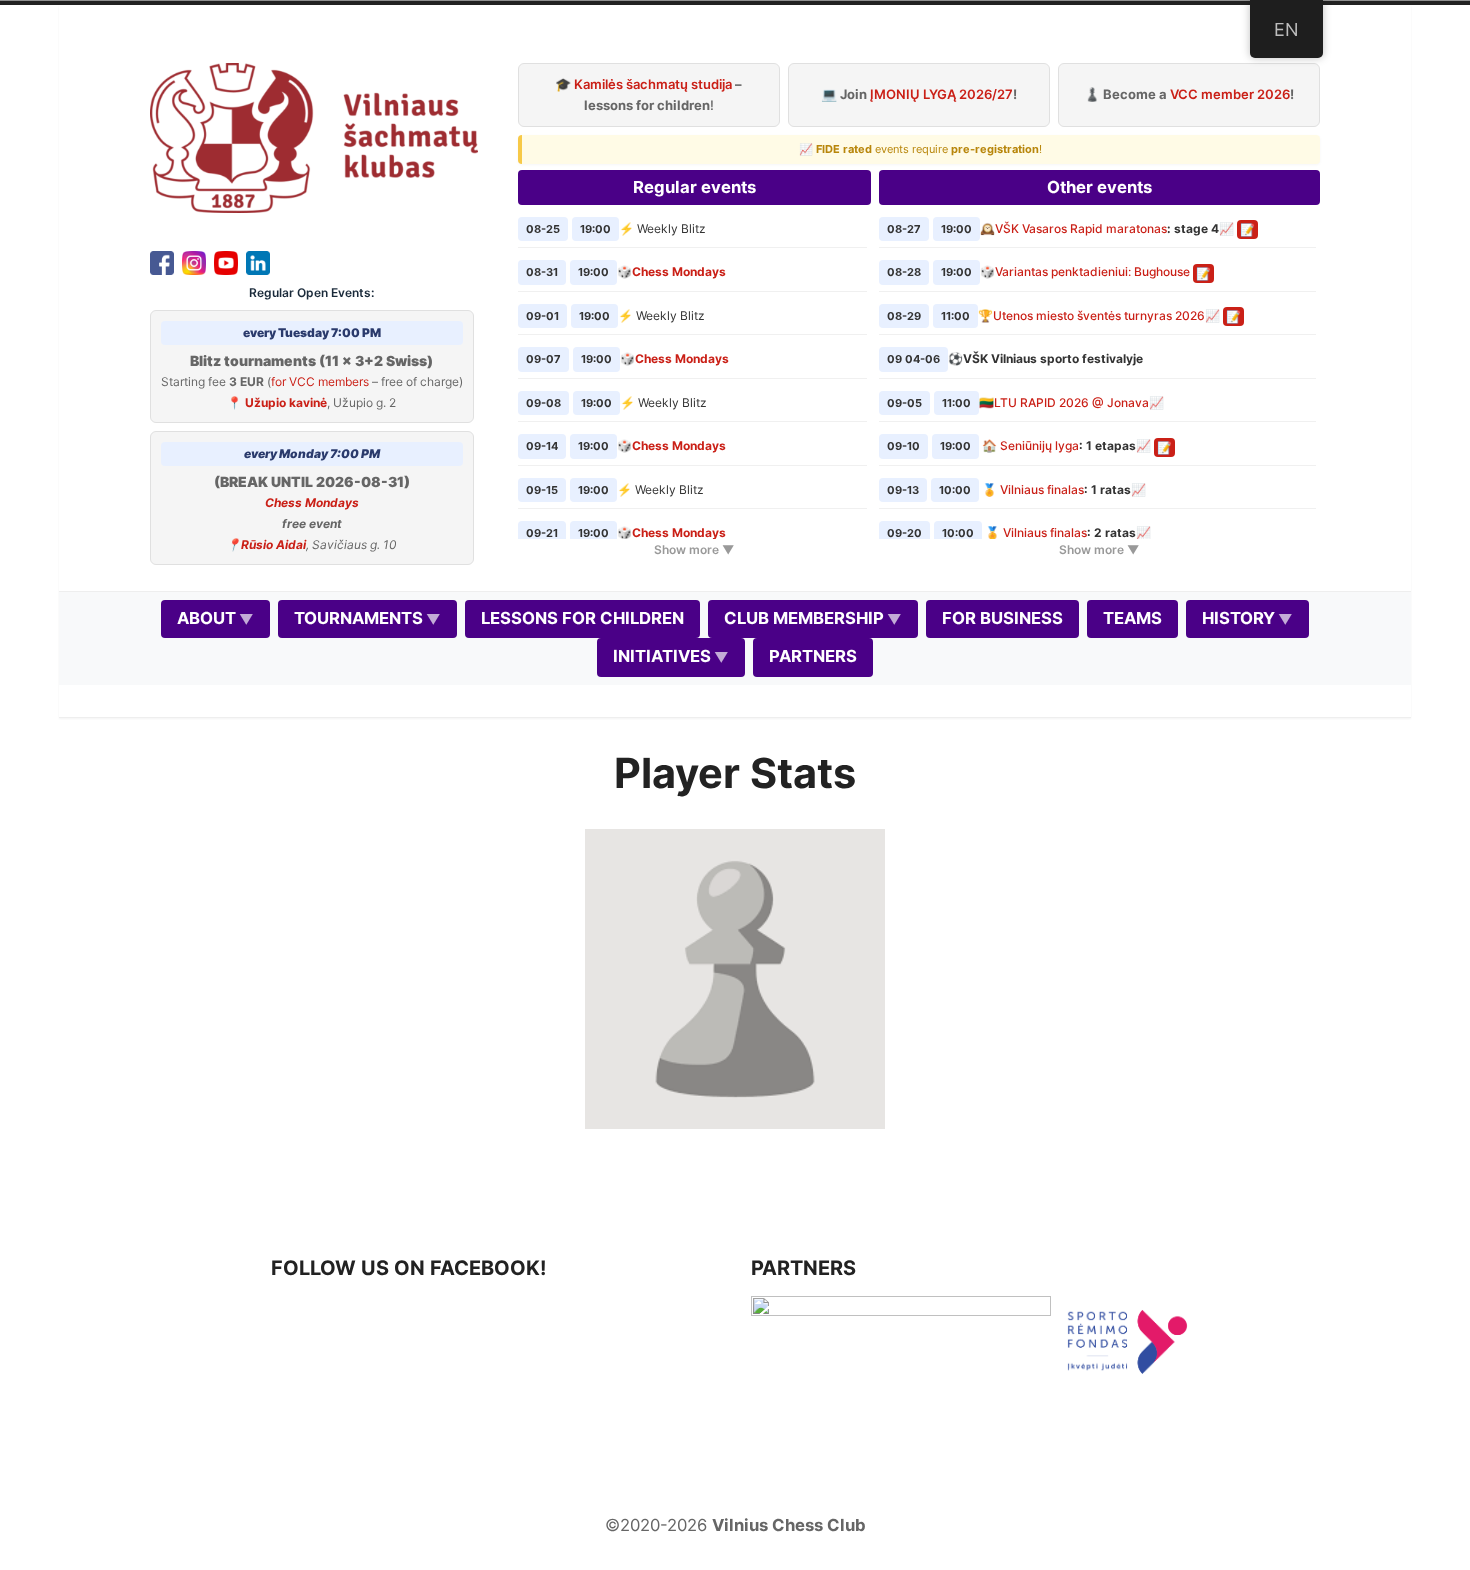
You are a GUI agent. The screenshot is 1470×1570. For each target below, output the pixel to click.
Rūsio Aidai (273, 544)
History (1238, 618)
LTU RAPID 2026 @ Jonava (1071, 402)
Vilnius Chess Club (789, 1525)
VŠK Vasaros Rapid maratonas (1081, 228)
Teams (1132, 618)
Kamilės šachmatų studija (653, 84)
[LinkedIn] (258, 261)
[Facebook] (162, 261)
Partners (813, 656)
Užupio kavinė (286, 402)
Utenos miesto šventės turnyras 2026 (1099, 315)
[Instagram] (194, 261)
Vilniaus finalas (1042, 489)
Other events (1099, 187)
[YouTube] (226, 261)
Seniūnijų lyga (1039, 445)
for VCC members (320, 381)
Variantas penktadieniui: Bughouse (1092, 271)
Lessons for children (582, 618)
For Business (1002, 618)
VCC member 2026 (1230, 94)
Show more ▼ (694, 549)
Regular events (694, 187)
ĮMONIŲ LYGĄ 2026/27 (941, 94)
